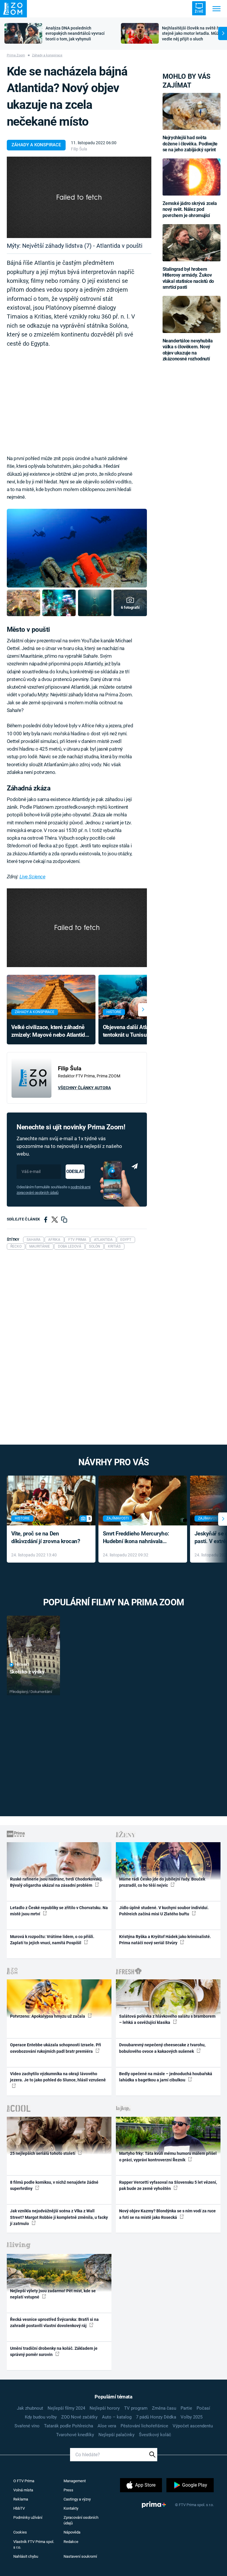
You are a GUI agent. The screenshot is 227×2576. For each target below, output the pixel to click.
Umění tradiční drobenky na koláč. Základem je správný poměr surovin (54, 2351)
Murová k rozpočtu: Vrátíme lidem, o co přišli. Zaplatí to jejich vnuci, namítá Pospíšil (52, 1940)
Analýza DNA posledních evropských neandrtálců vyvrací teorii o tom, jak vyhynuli (75, 34)
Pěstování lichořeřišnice (144, 2426)
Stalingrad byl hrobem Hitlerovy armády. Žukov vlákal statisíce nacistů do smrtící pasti (188, 278)
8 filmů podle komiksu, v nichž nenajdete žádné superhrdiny (54, 2185)
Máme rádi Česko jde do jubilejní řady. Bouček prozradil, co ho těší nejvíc (162, 1882)
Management (75, 2481)
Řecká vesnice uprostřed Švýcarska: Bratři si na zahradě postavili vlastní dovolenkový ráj (54, 2322)
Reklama (21, 2499)
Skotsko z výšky (27, 1672)
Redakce (71, 2542)
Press (68, 2490)
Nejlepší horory (105, 2408)
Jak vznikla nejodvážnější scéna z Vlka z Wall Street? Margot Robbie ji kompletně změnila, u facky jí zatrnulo (59, 2217)
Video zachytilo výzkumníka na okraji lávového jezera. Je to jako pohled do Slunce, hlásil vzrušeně (58, 2077)
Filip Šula (79, 149)
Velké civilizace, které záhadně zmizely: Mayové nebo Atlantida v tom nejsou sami (50, 1032)
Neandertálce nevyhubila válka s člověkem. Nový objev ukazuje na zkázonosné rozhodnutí (188, 350)
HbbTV (19, 2508)
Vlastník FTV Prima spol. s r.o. (34, 2545)
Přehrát (22, 1665)
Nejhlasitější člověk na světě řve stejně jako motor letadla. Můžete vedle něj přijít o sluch (194, 34)
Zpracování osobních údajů (81, 2520)
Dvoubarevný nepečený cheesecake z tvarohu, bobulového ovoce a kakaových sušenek (162, 2048)
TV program (136, 2408)
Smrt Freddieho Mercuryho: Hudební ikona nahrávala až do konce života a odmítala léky (138, 1538)
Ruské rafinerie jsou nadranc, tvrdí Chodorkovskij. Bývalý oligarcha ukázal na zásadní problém (56, 1882)
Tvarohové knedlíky (75, 2435)
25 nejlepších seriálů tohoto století (43, 2153)
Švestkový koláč (155, 2435)
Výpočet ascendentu (193, 2426)
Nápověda (72, 2532)
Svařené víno (27, 2426)
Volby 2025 (192, 2417)
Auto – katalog (117, 2417)
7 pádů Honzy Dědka (156, 2417)
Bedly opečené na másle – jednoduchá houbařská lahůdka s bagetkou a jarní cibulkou (166, 2077)
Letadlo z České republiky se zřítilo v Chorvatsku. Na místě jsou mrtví (59, 1911)
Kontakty (71, 2508)
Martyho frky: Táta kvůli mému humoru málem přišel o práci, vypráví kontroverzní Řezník (168, 2156)
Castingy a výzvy (77, 2499)
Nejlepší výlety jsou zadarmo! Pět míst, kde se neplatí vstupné (53, 2294)
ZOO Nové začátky (79, 2417)
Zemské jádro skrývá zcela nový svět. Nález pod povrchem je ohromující (190, 209)
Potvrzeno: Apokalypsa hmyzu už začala (48, 2016)
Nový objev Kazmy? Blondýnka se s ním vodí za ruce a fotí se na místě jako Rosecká (167, 2214)
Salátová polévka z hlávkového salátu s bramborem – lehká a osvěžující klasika (167, 2019)
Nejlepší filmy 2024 (66, 2408)
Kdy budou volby (41, 2417)
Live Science (33, 877)
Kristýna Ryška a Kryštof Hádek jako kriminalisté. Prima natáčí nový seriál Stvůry (165, 1940)
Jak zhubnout (30, 2408)
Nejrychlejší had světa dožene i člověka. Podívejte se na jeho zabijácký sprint (190, 144)
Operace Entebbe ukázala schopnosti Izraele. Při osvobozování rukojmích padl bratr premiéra (56, 2048)
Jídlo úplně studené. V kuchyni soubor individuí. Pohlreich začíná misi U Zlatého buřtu (164, 1911)
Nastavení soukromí (80, 2556)
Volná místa (23, 2490)
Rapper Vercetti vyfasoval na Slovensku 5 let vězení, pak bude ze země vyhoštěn (168, 2185)
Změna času (164, 2408)
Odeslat (75, 1171)
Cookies (20, 2532)
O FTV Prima (24, 2481)
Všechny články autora (84, 1088)
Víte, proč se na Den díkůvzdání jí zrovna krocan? (46, 1538)
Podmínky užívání (28, 2517)
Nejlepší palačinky (116, 2435)
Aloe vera (107, 2426)
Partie (186, 2408)
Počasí (203, 2408)
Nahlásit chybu (26, 2556)
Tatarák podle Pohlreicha (69, 2426)
